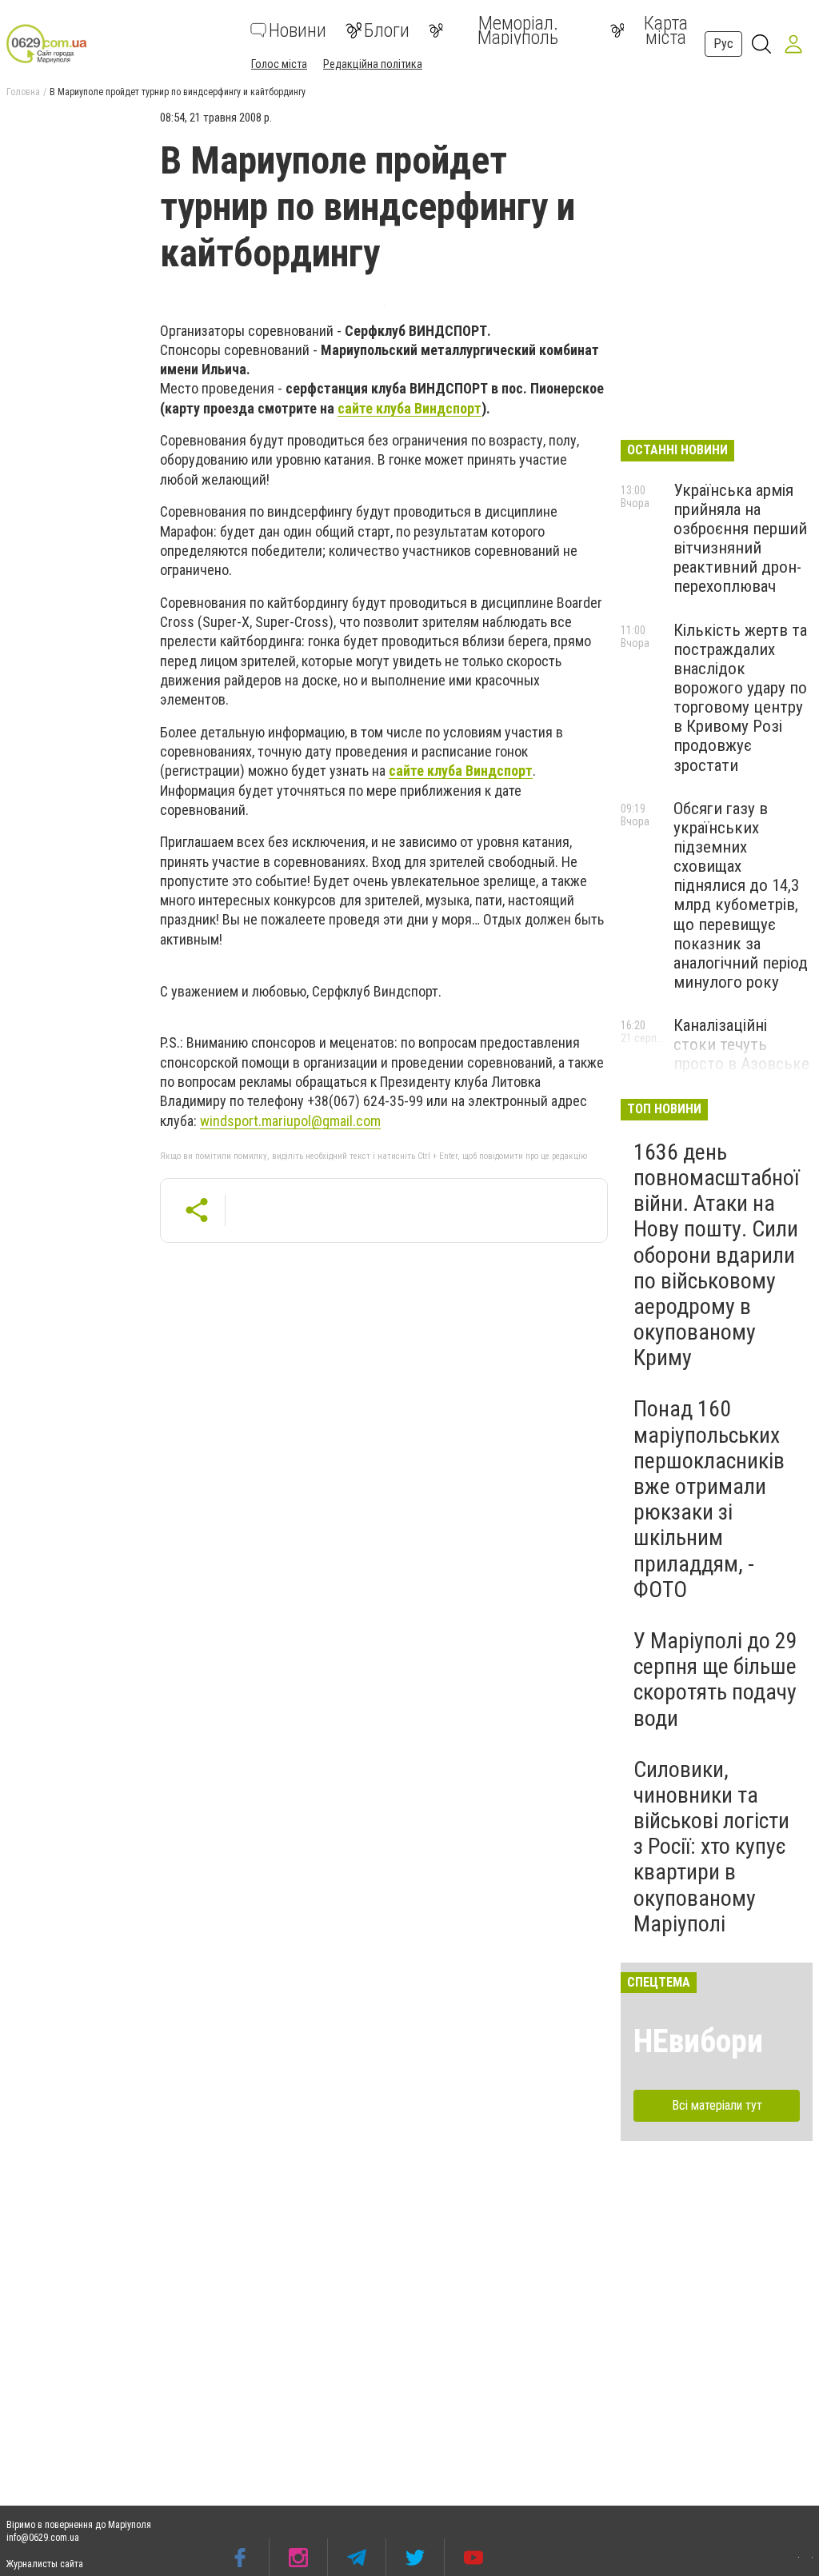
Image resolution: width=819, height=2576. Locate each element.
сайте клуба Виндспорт (409, 408)
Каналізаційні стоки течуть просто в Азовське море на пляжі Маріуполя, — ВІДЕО (741, 1074)
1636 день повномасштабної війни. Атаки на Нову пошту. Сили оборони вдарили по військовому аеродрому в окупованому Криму (716, 1255)
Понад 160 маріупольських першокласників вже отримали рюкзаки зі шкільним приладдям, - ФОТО (709, 1499)
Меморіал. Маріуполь (518, 30)
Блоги (387, 30)
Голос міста (279, 64)
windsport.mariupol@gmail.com (290, 1121)
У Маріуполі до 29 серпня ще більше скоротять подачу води (715, 1679)
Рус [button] (723, 44)
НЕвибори (698, 2041)
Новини (298, 30)
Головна (23, 92)
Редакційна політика (373, 64)
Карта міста (666, 30)
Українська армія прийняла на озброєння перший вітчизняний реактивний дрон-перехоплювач (740, 539)
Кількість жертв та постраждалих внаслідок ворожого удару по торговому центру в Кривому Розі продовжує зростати (740, 698)
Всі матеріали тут (717, 2105)
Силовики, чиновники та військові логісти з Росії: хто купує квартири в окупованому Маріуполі (711, 1847)
